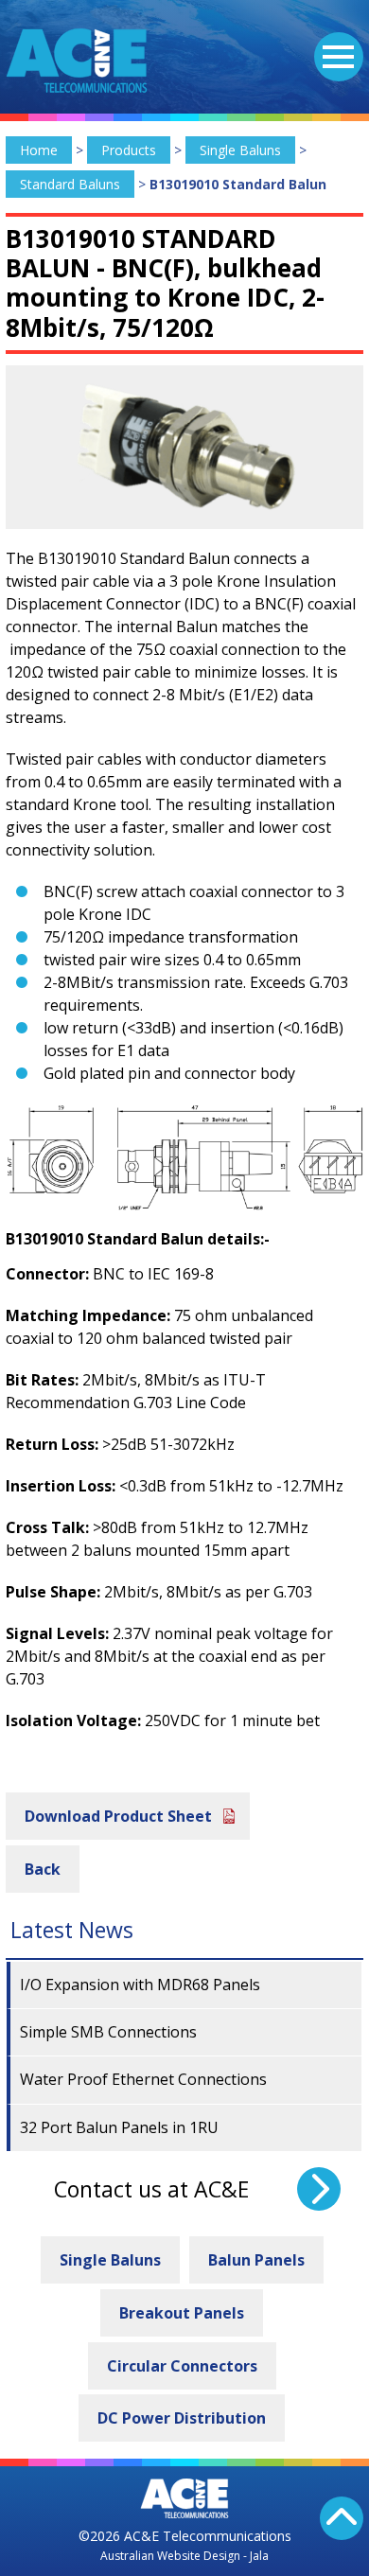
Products (129, 150)
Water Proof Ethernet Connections (143, 2079)
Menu (339, 57)
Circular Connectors (182, 2366)
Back (43, 1869)
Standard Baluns (70, 184)
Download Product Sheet (118, 1816)
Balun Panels (256, 2260)
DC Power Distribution (182, 2418)
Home (39, 150)
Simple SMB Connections (108, 2032)
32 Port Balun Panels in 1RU (119, 2127)
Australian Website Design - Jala (184, 2556)
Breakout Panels (182, 2313)
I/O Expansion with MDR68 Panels (140, 1985)
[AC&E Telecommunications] (77, 61)
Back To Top (342, 2518)
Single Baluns (240, 150)
